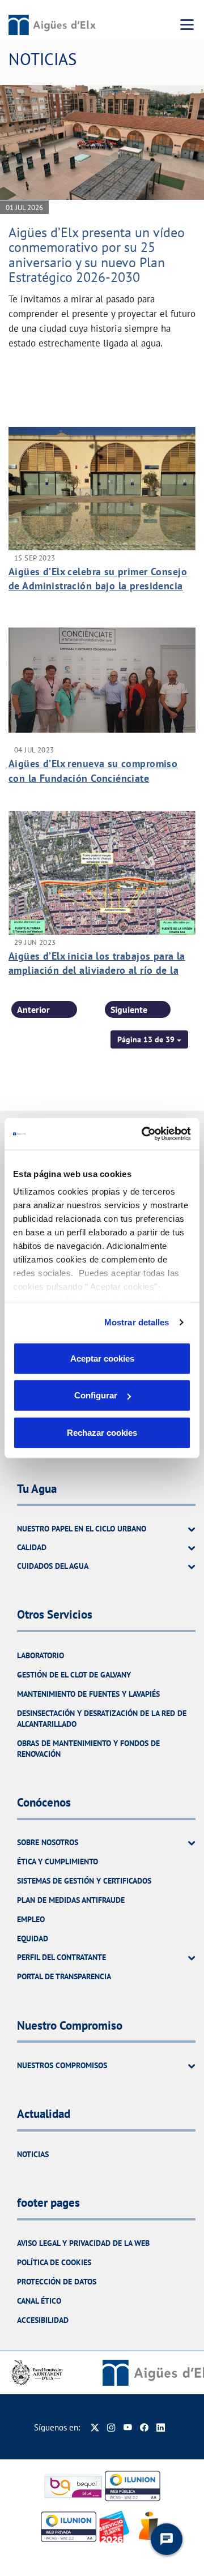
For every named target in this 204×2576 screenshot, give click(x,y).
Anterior (33, 1009)
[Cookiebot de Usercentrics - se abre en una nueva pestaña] (144, 1134)
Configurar (96, 1395)
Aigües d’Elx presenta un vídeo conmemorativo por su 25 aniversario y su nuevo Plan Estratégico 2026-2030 (97, 255)
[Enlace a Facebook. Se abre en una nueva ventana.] (144, 2427)
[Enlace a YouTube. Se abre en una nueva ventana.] (128, 2427)
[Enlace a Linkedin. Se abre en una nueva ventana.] (161, 2427)
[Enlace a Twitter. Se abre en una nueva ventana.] (95, 2427)
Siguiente (129, 1009)
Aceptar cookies (102, 1358)
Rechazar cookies (102, 1432)
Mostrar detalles (137, 1322)
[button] (149, 1039)
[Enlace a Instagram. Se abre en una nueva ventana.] (111, 2427)
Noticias (33, 2154)
